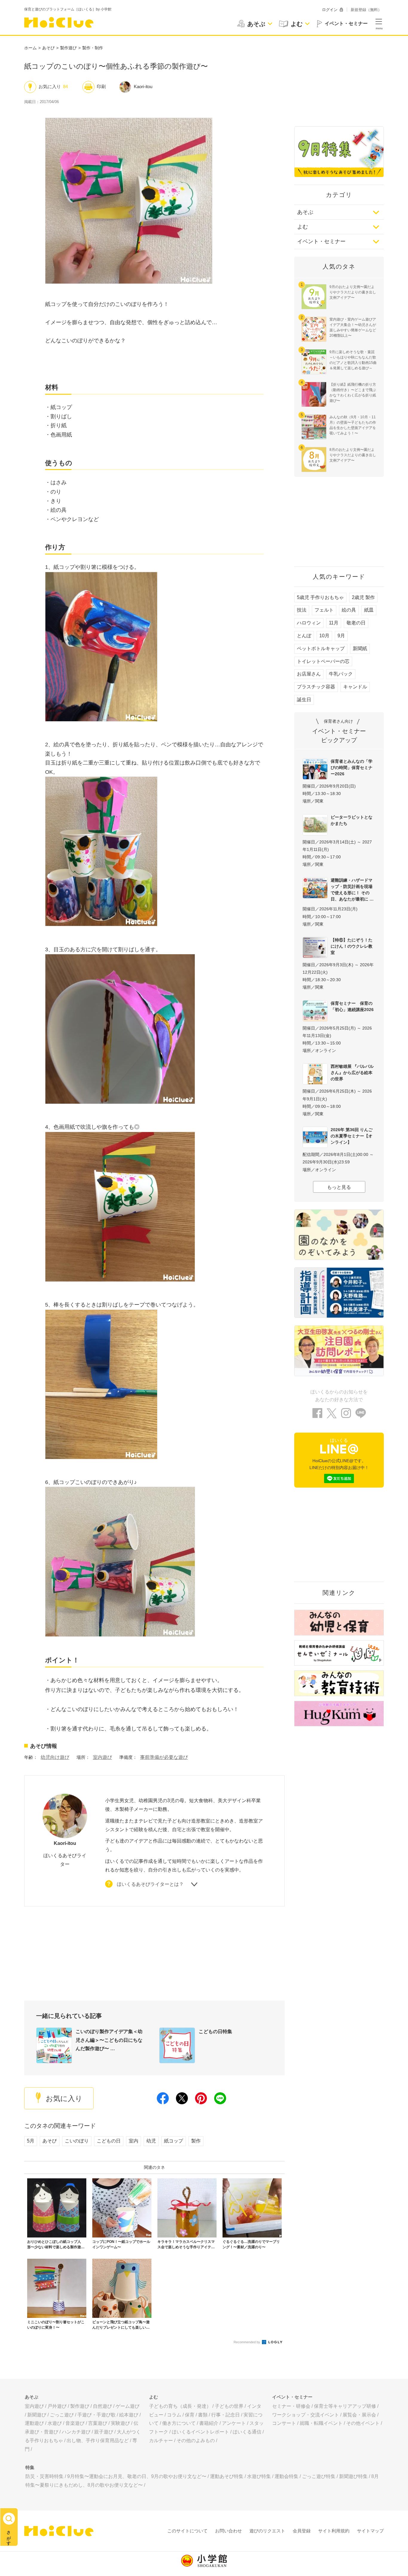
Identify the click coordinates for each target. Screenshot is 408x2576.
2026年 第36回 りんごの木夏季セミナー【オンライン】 (352, 1136)
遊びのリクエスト (267, 2531)
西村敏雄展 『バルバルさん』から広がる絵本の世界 (352, 1073)
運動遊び (34, 2423)
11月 (334, 623)
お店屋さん (309, 674)
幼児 (151, 2141)
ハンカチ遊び (76, 2432)
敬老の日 (356, 623)
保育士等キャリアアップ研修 (345, 2406)
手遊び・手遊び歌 (96, 2415)
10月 (324, 636)
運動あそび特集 (227, 2476)
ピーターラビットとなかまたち (352, 820)
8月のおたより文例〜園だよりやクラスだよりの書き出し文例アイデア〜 (353, 455)
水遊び (55, 2423)
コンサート (284, 2423)
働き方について (179, 2423)
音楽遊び (75, 2423)
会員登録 (302, 2531)
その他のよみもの (196, 2441)
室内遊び (102, 1757)
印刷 (101, 86)
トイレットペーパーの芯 (323, 661)
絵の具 (349, 610)
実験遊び (120, 2423)
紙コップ (174, 2141)
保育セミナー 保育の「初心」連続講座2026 (352, 1006)
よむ (303, 227)
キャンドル (355, 687)
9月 (341, 636)
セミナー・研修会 (291, 2406)
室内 (134, 2141)
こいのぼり (77, 2141)
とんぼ (304, 636)
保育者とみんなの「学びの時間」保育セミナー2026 (352, 768)
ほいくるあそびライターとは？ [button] (150, 1884)
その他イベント (363, 2423)
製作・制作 (93, 48)
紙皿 (369, 610)
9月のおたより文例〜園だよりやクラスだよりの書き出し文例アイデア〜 (353, 292)
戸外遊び (57, 2406)
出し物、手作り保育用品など (98, 2441)
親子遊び (104, 2432)
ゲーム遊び (128, 2406)
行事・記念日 (226, 2415)
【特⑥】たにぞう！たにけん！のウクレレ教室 (352, 946)
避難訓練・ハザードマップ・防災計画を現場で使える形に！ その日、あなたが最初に (352, 890)
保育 (190, 2415)
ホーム (30, 48)
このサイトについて (187, 2531)
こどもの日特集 (215, 2031)
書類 (203, 2415)
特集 (30, 2467)
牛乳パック (341, 674)
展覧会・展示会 (359, 2415)
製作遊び (68, 48)
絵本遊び (129, 2415)
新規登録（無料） (366, 10)
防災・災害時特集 (45, 2476)
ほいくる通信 (247, 2432)
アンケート (234, 2423)
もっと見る (339, 1187)
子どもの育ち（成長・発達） (180, 2406)
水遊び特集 (259, 2476)
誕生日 (304, 700)
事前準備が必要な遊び (164, 1757)
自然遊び (102, 2406)
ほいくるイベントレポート (200, 2432)
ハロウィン (309, 623)
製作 (196, 2141)
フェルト (324, 610)
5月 (31, 2141)
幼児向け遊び (55, 1757)
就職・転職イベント (321, 2423)
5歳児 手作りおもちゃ (320, 597)
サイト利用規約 (334, 2531)
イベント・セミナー (321, 241)
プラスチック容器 (316, 687)
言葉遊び (98, 2423)
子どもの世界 (229, 2406)
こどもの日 (109, 2141)
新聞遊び (37, 2415)
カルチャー (161, 2441)
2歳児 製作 (363, 597)
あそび (48, 48)
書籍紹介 (209, 2423)
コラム (174, 2415)
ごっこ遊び (62, 2415)
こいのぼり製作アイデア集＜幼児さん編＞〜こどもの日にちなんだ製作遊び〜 (109, 2040)
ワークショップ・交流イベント (306, 2415)
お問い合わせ (228, 2531)
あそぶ (305, 212)
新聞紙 (360, 648)
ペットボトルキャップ (321, 648)
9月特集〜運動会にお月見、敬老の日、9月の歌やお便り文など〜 (137, 2476)
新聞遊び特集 (353, 2476)
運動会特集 (286, 2476)
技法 (302, 610)
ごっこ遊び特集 (319, 2476)
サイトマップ (370, 2531)
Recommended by (247, 2342)
